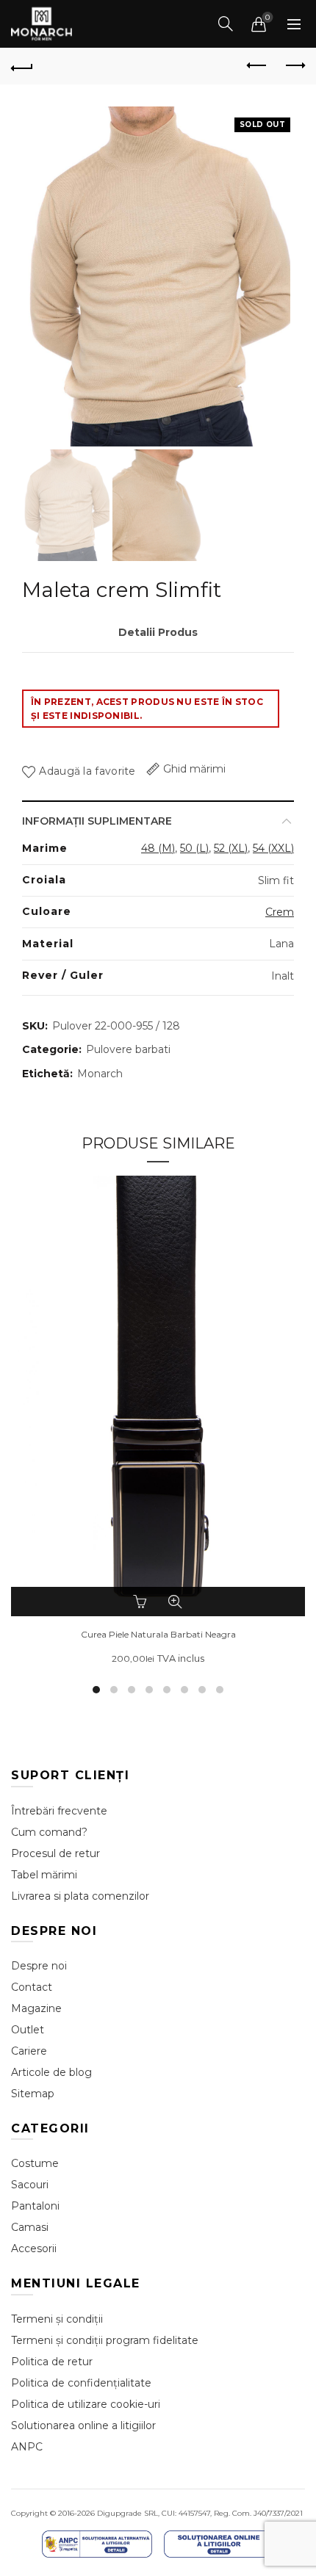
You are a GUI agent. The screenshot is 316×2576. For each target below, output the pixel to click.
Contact (32, 1987)
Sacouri (30, 2185)
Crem (280, 912)
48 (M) (158, 848)
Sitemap (33, 2094)
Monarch (100, 1074)
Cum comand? (49, 1832)
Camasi (30, 2227)
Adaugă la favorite (87, 771)
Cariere (29, 2051)
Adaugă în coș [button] (141, 1602)
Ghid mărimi (194, 769)
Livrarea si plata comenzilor (80, 1896)
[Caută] (226, 23)
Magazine (36, 2008)
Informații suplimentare (97, 821)
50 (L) (194, 848)
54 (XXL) (273, 848)
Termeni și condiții (57, 2319)
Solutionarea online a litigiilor (83, 2425)
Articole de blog (51, 2072)
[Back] (22, 66)
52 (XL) (231, 848)
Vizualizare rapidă (175, 1602)
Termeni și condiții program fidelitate (105, 2340)
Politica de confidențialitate (81, 2383)
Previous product (257, 66)
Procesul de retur (55, 1853)
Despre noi (39, 1966)
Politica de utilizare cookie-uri (86, 2404)
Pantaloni (35, 2206)
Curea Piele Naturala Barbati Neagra (158, 1635)
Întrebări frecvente (59, 1811)
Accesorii (34, 2248)
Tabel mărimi (44, 1875)
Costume (35, 2163)
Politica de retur (52, 2362)
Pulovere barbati (128, 1049)
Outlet (28, 2030)
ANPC (27, 2447)
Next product (294, 66)
